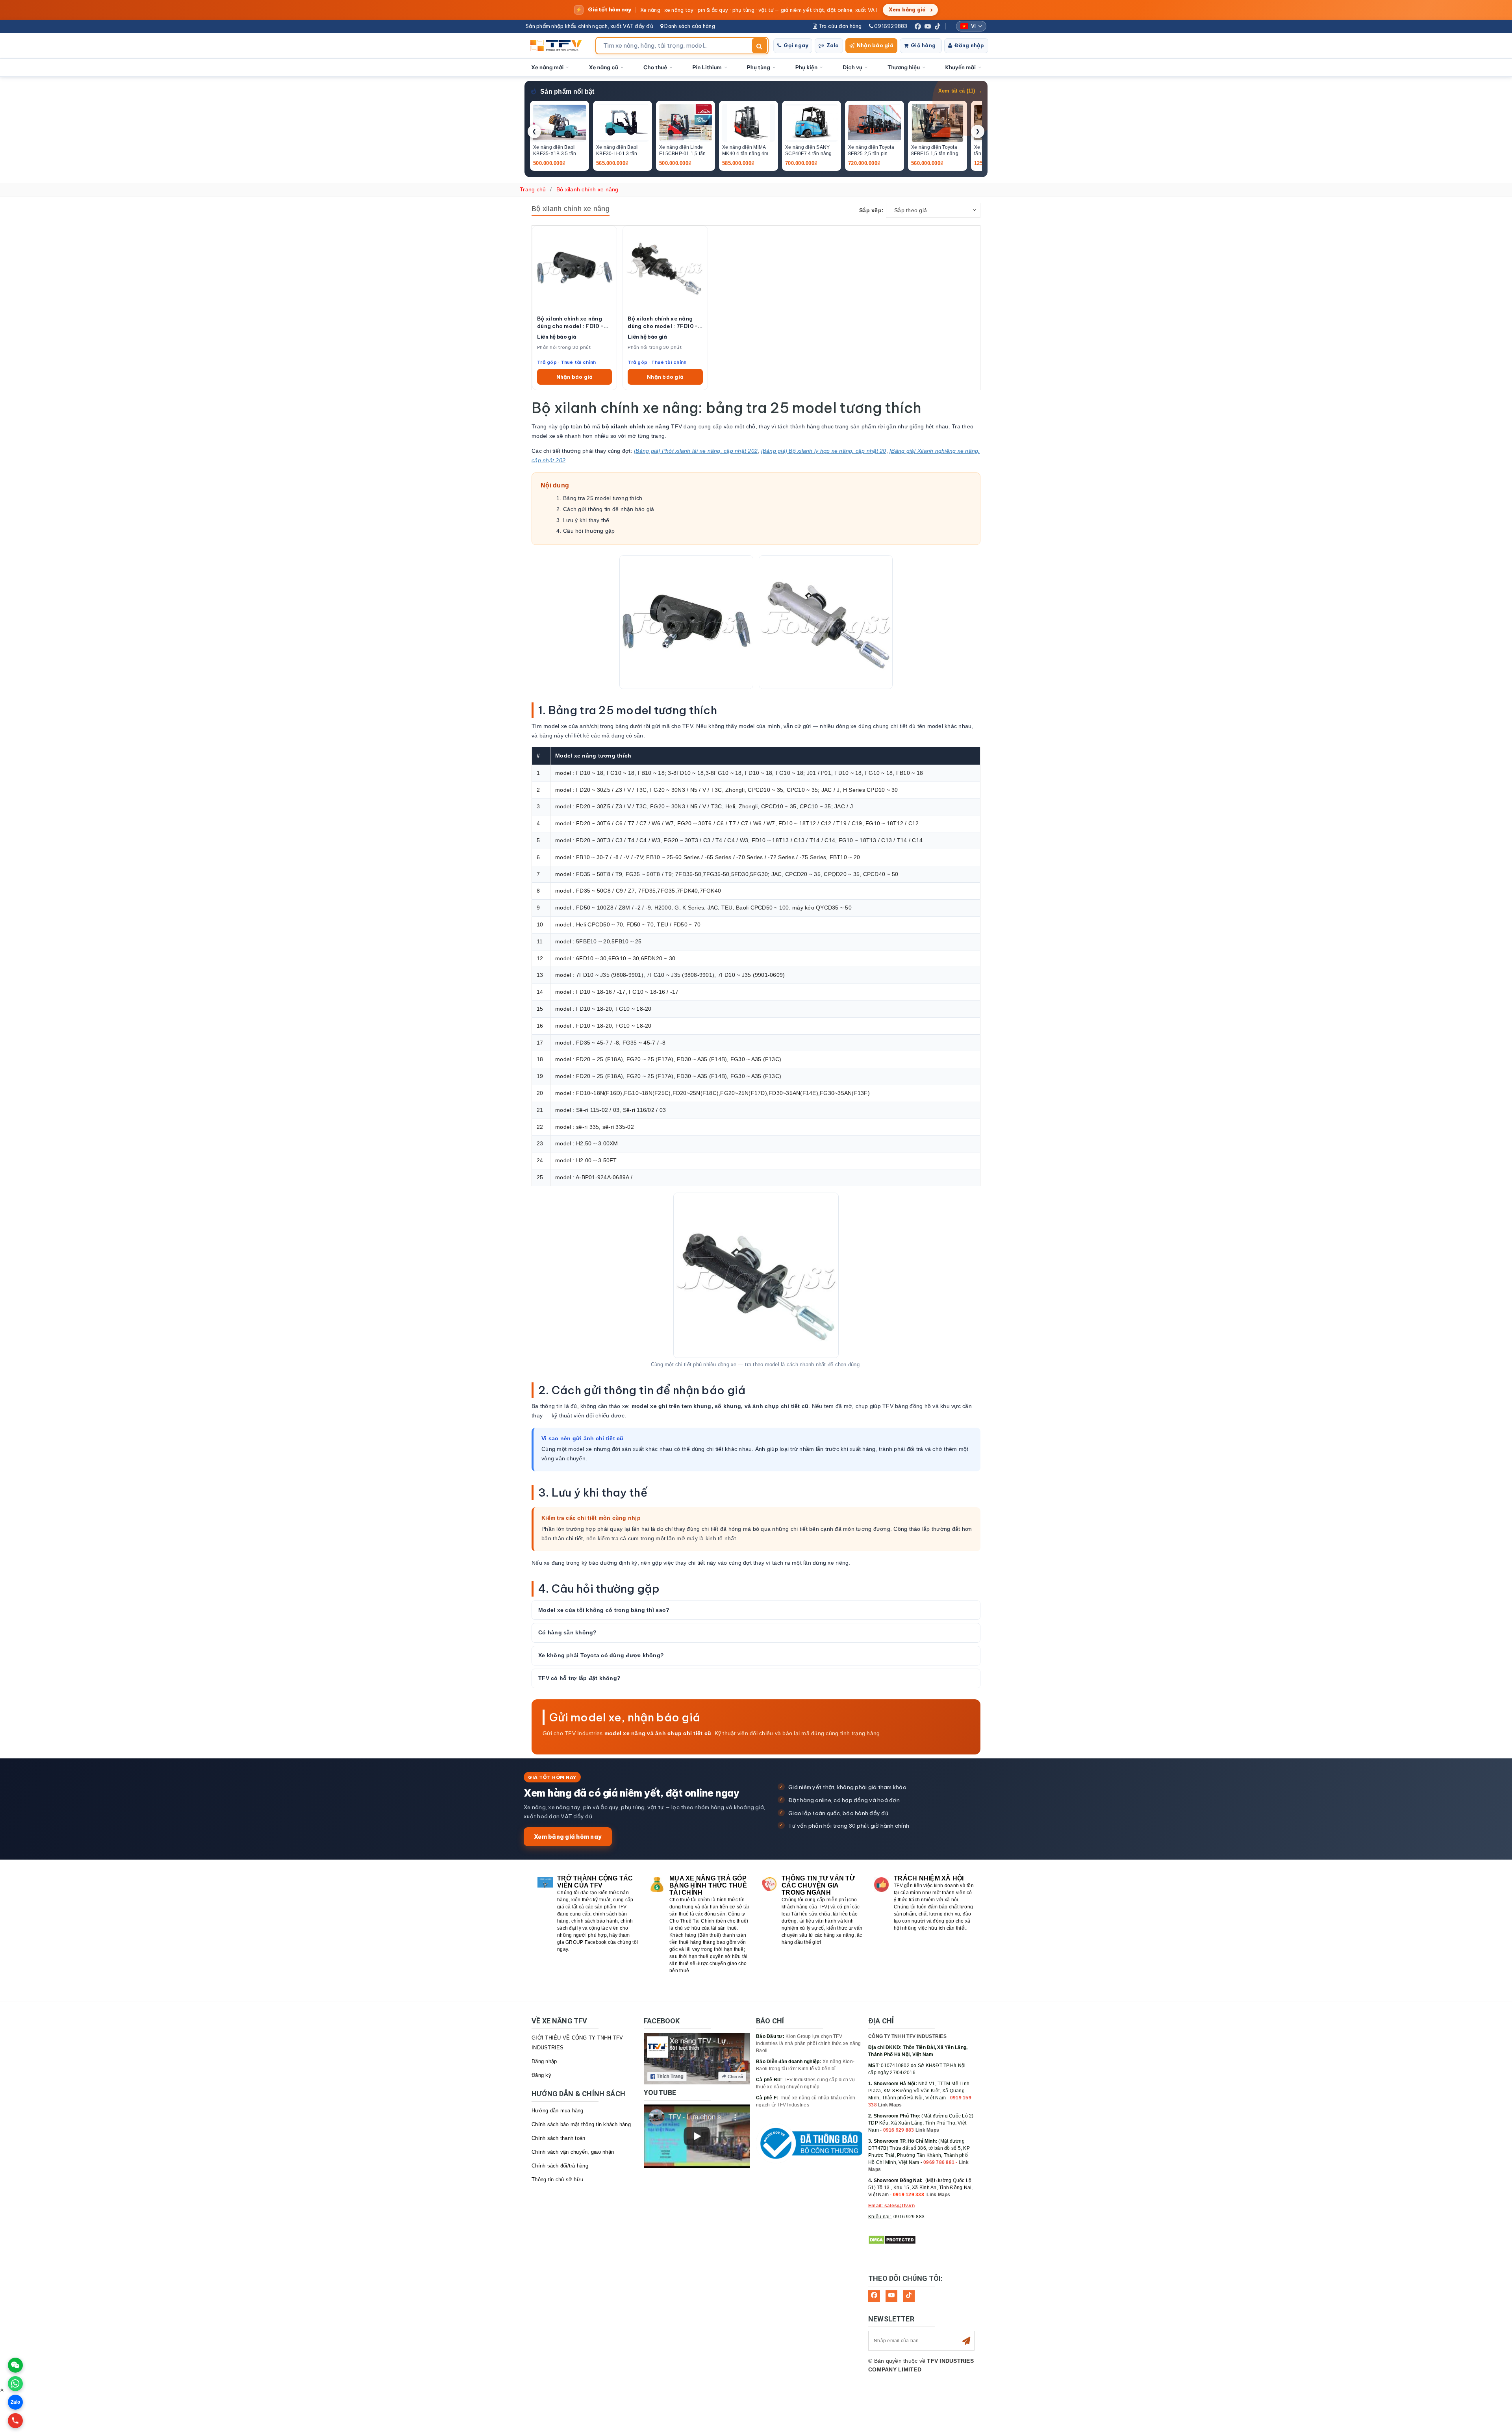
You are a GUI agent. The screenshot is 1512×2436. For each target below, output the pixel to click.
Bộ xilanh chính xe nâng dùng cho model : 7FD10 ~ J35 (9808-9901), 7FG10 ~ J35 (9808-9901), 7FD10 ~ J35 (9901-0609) (665, 322)
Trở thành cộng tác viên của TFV (595, 1882)
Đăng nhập (969, 45)
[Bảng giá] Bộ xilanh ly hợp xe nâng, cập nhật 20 (824, 451)
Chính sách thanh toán (558, 2138)
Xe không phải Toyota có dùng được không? (601, 1655)
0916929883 (890, 26)
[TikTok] (938, 26)
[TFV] (558, 46)
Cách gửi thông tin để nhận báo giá (609, 509)
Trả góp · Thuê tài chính (566, 362)
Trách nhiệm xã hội (929, 1878)
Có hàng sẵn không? (568, 1632)
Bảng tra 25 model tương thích (603, 498)
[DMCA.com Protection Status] (892, 2240)
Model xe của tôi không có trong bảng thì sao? (604, 1610)
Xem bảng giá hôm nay (568, 1837)
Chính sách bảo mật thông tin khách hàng (581, 2124)
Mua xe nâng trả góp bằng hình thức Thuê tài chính (708, 1885)
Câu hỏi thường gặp (589, 531)
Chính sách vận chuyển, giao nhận (573, 2152)
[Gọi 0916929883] (15, 2421)
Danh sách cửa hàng (689, 26)
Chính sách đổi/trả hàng (560, 2166)
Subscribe (966, 2341)
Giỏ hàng (923, 45)
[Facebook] (918, 26)
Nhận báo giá (875, 45)
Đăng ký (541, 2075)
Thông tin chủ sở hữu (557, 2179)
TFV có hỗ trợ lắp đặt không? (579, 1678)
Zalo (833, 45)
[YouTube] (928, 26)
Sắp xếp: (871, 210)
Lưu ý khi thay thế (586, 520)
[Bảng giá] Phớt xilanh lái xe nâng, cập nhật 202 (696, 451)
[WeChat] (15, 2365)
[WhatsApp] (15, 2384)
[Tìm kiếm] (760, 46)
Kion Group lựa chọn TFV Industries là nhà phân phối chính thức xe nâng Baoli (809, 2043)
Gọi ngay (796, 45)
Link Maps (890, 2105)
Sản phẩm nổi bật (567, 92)
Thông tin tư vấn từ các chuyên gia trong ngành (818, 1885)
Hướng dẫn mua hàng (558, 2111)
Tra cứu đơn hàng (839, 26)
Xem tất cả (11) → (960, 91)
